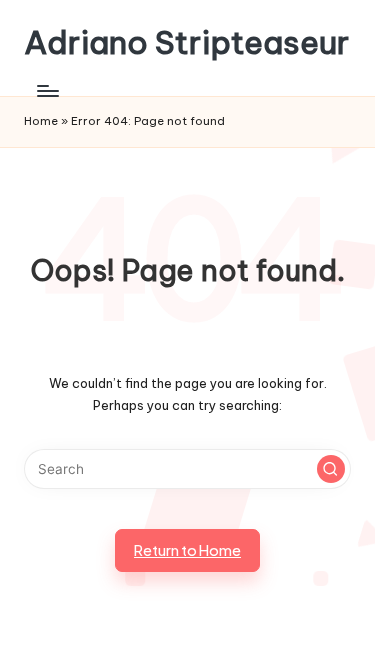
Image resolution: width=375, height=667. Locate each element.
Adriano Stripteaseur (186, 42)
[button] (331, 469)
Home (41, 121)
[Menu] (47, 90)
